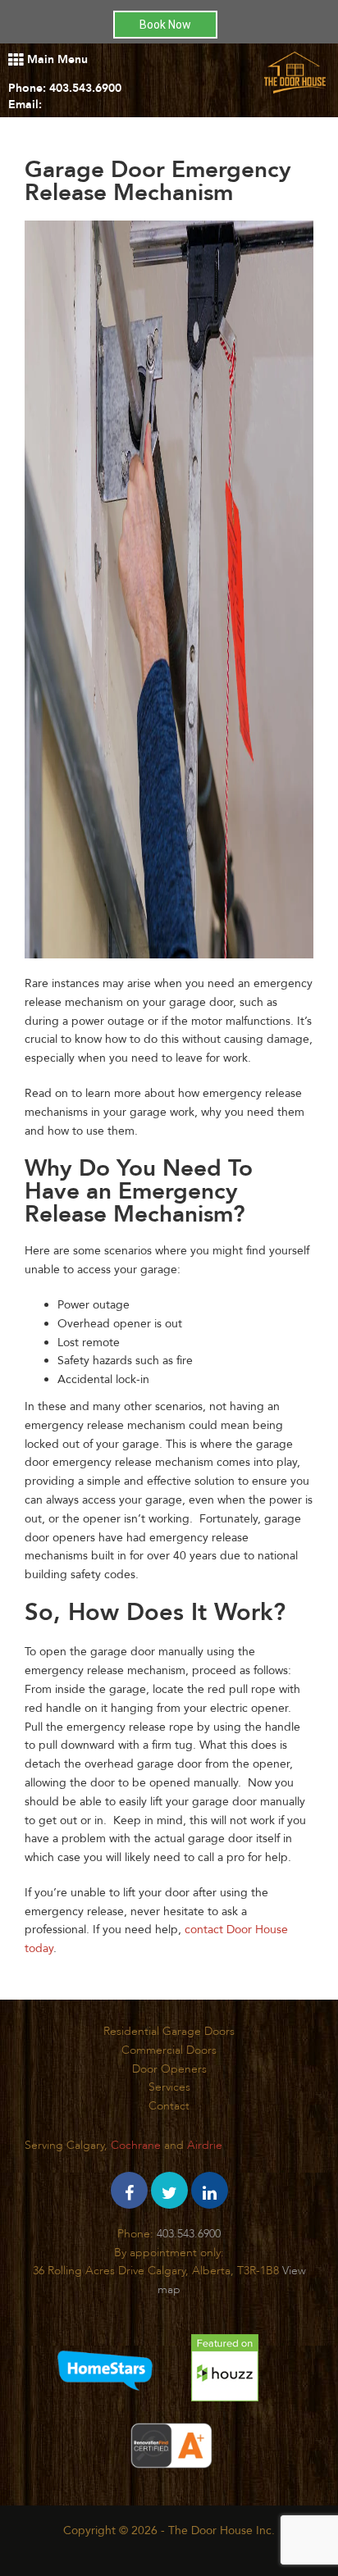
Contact (169, 2106)
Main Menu (56, 59)
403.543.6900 (85, 88)
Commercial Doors (169, 2050)
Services (169, 2087)
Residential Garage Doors (169, 2031)
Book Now (165, 25)
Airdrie (205, 2145)
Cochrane (136, 2145)
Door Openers (169, 2069)
